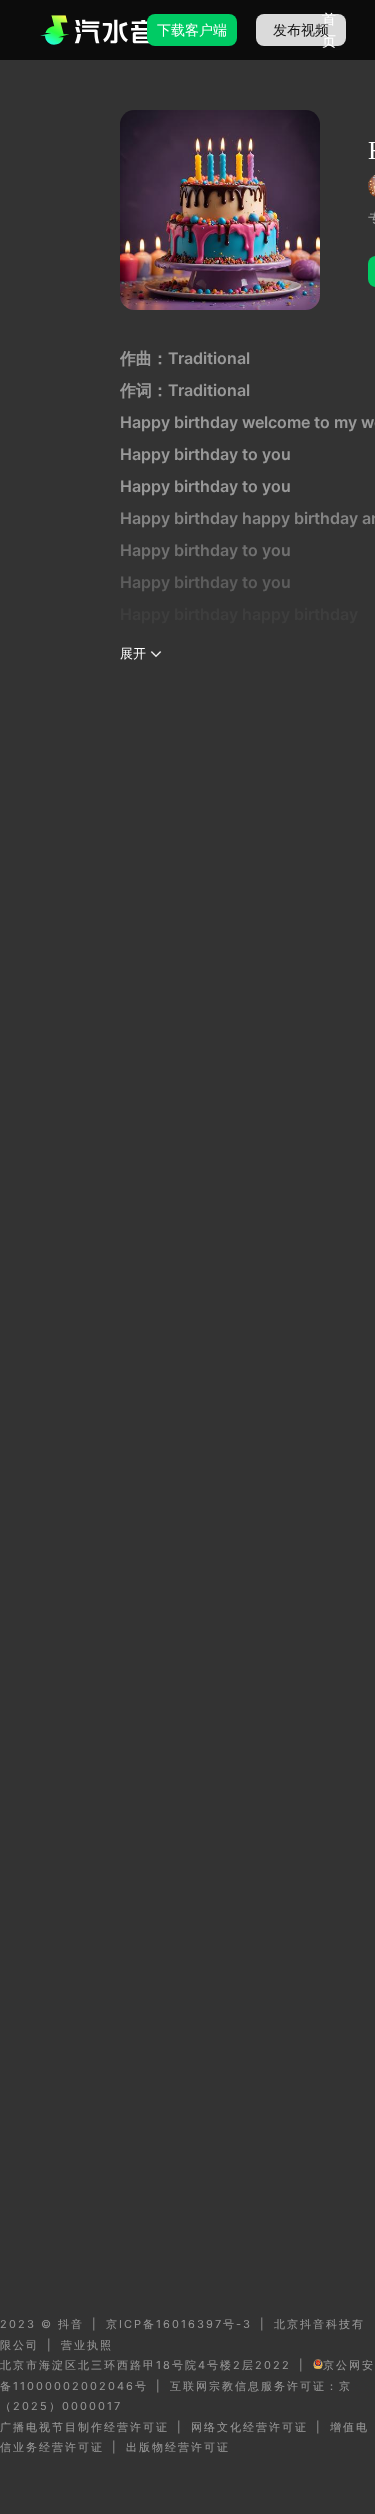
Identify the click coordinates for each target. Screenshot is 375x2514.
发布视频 (301, 29)
